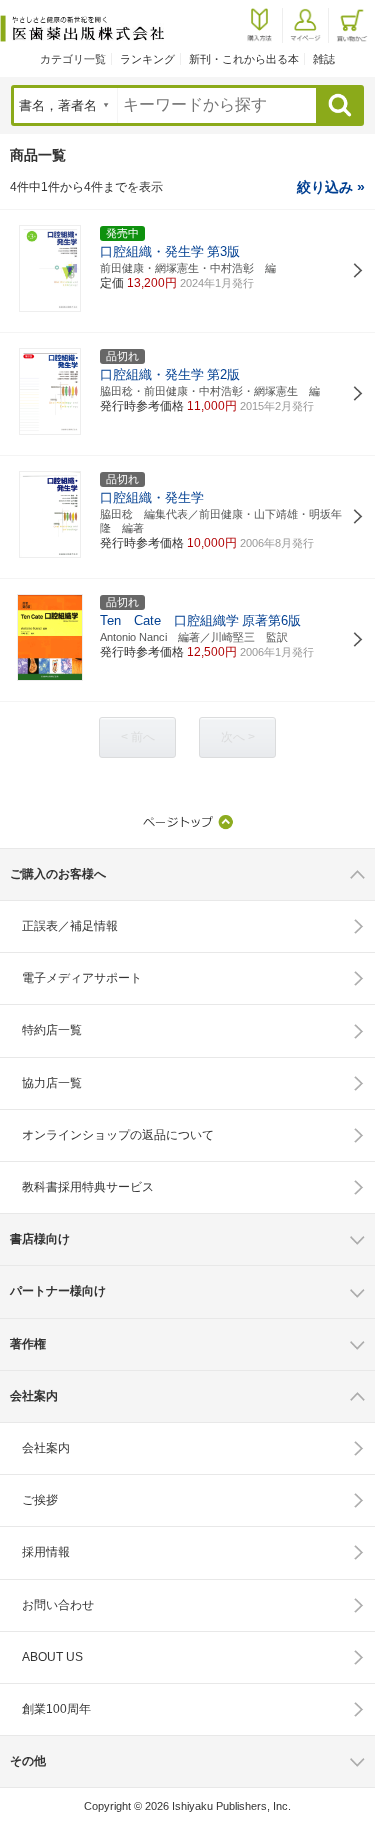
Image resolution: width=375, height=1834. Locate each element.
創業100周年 (56, 1709)
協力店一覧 (52, 1083)
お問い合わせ (58, 1605)
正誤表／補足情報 (70, 926)
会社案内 (46, 1448)
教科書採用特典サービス (88, 1187)
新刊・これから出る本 (244, 59)
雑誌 (324, 59)
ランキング (147, 59)
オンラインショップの (118, 1135)
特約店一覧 (52, 1030)
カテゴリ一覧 (73, 59)
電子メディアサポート (82, 978)
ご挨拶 (40, 1500)
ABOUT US (52, 1657)
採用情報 (46, 1552)
